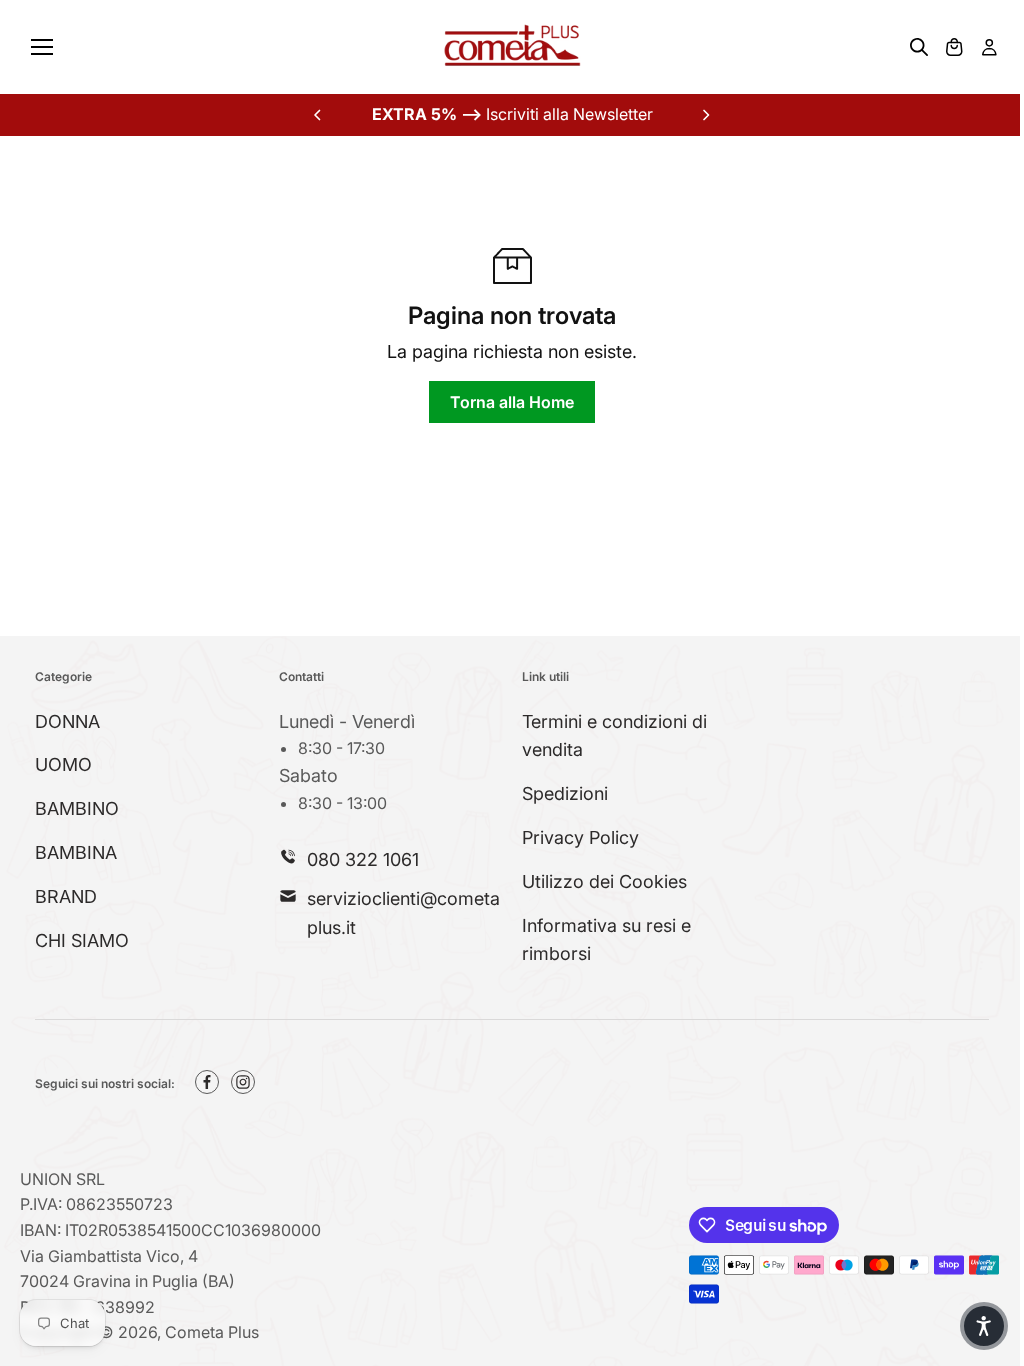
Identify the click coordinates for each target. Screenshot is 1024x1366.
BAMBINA (76, 852)
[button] (984, 1326)
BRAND (66, 896)
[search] (919, 47)
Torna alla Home (512, 402)
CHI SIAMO (82, 940)
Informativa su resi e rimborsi (606, 940)
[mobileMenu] (42, 47)
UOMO (63, 764)
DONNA (67, 721)
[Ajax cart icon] (954, 47)
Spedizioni (565, 793)
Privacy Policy (580, 837)
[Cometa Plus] (512, 47)
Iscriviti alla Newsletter (512, 114)
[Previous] (319, 115)
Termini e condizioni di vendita (614, 736)
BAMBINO (77, 808)
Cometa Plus (212, 1332)
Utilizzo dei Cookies (604, 881)
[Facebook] (207, 1082)
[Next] (705, 115)
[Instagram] (243, 1082)
